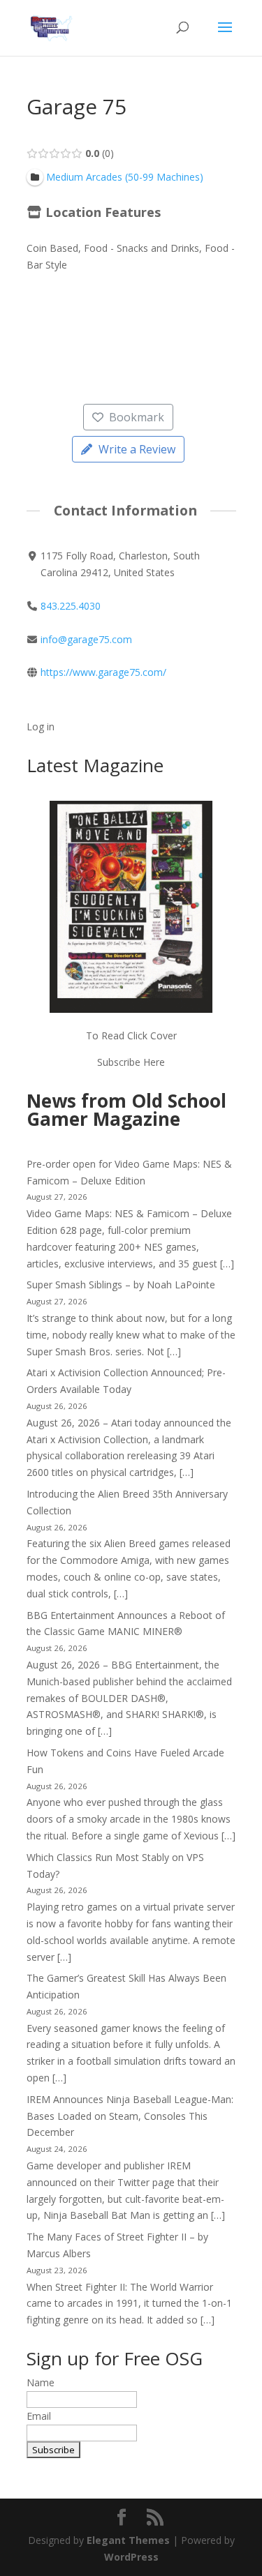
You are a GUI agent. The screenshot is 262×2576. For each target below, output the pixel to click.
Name (41, 2382)
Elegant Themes (128, 2540)
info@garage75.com (86, 639)
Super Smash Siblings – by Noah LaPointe (121, 1285)
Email (39, 2416)
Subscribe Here (131, 1062)
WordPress (131, 2557)
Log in (41, 726)
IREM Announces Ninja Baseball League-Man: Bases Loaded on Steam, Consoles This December (130, 2116)
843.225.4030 (71, 606)
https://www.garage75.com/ (103, 672)
